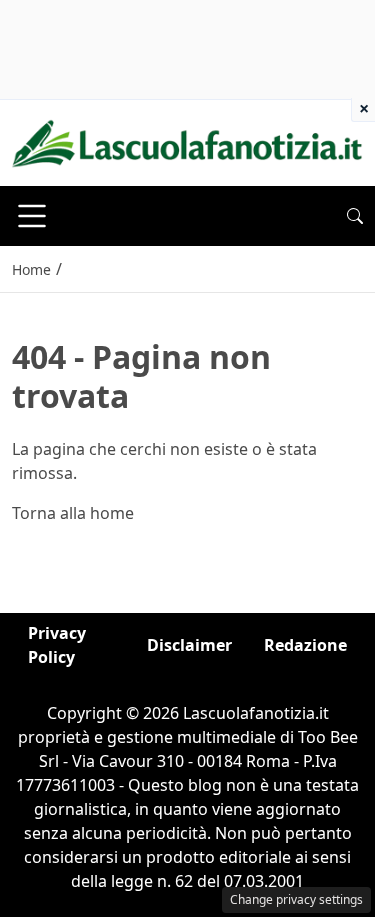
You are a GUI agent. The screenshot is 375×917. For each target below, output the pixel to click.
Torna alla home (73, 513)
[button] (355, 216)
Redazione (305, 645)
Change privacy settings (296, 899)
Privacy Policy (57, 645)
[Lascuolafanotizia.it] (187, 141)
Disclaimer (189, 645)
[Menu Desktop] (32, 216)
